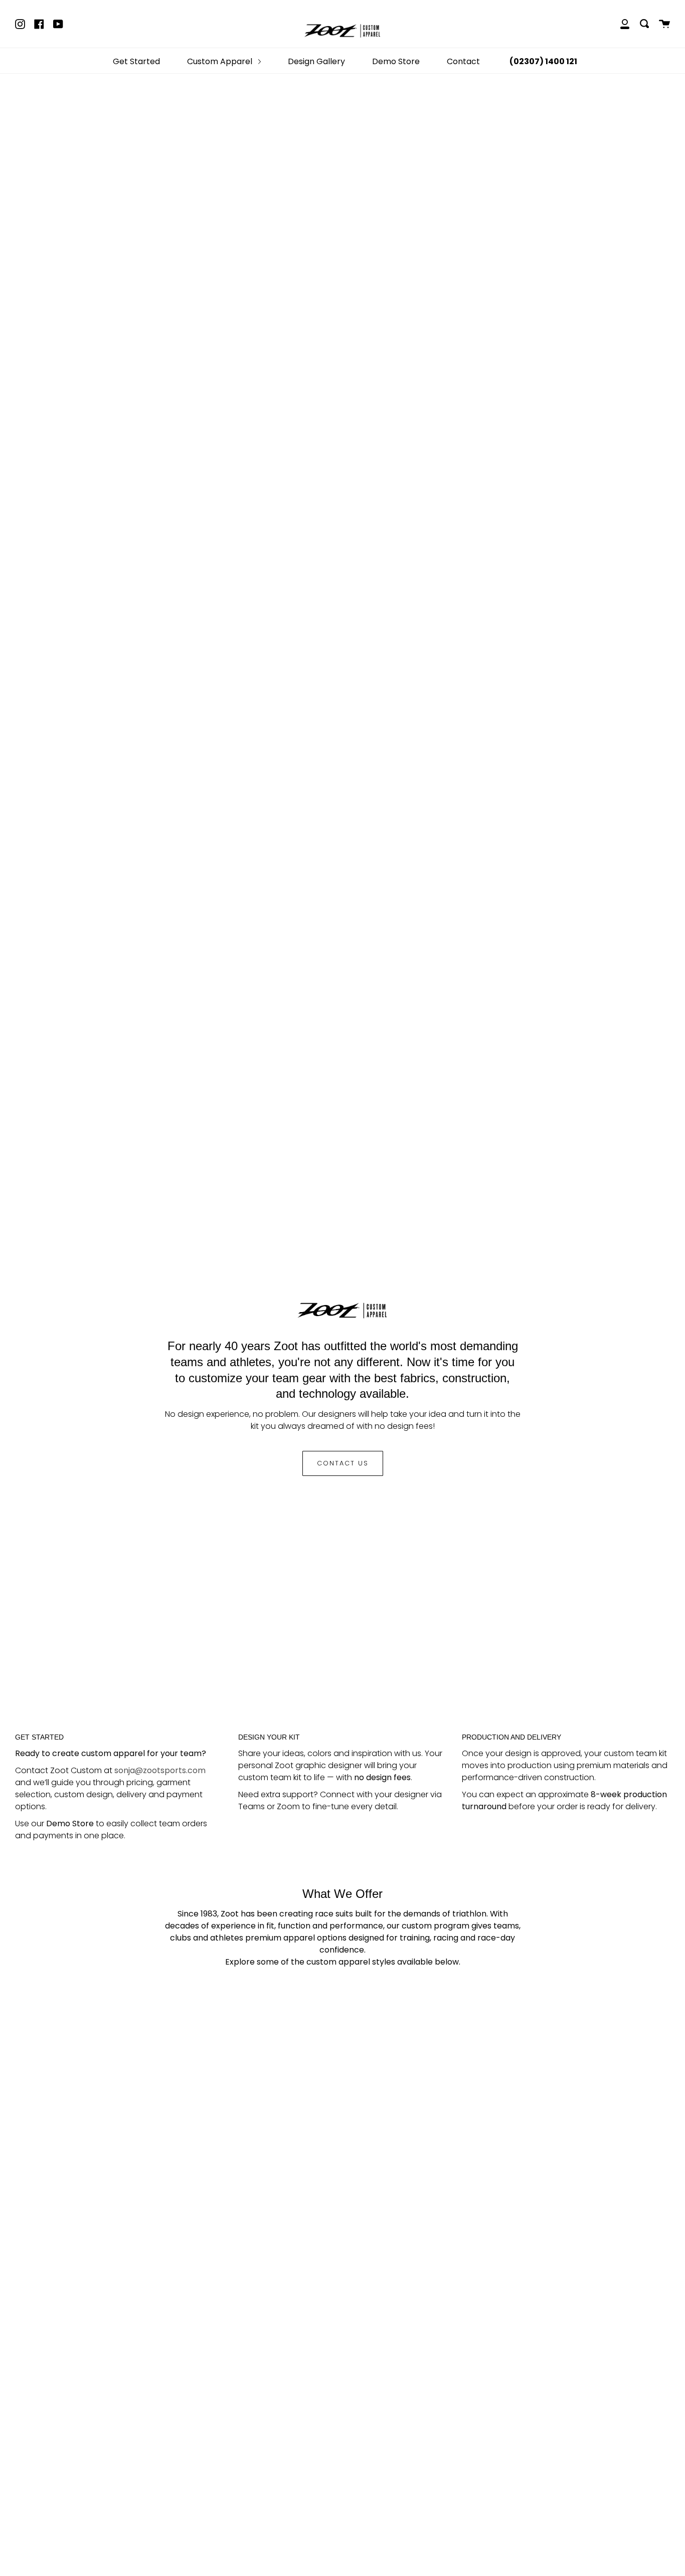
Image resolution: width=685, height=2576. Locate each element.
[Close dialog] (443, 1139)
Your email (275, 1352)
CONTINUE (343, 1399)
